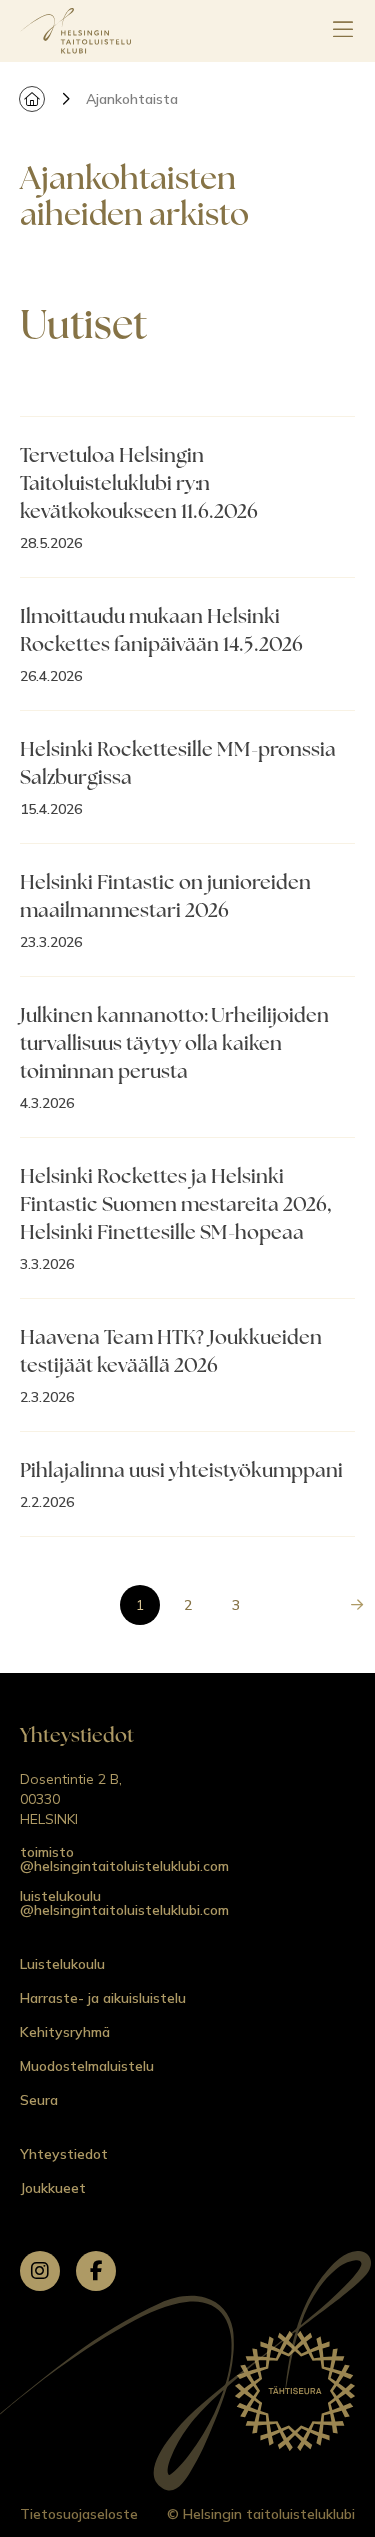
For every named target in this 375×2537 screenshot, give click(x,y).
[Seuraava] (357, 1605)
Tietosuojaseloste (79, 2514)
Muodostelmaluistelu (87, 2066)
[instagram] (40, 2271)
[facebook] (96, 2271)
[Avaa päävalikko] (343, 31)
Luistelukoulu (62, 1964)
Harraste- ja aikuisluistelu (103, 1998)
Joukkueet (53, 2188)
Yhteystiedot (64, 2154)
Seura (39, 2100)
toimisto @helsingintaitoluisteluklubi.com (124, 1859)
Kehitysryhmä (65, 2032)
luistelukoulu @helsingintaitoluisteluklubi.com (124, 1903)
